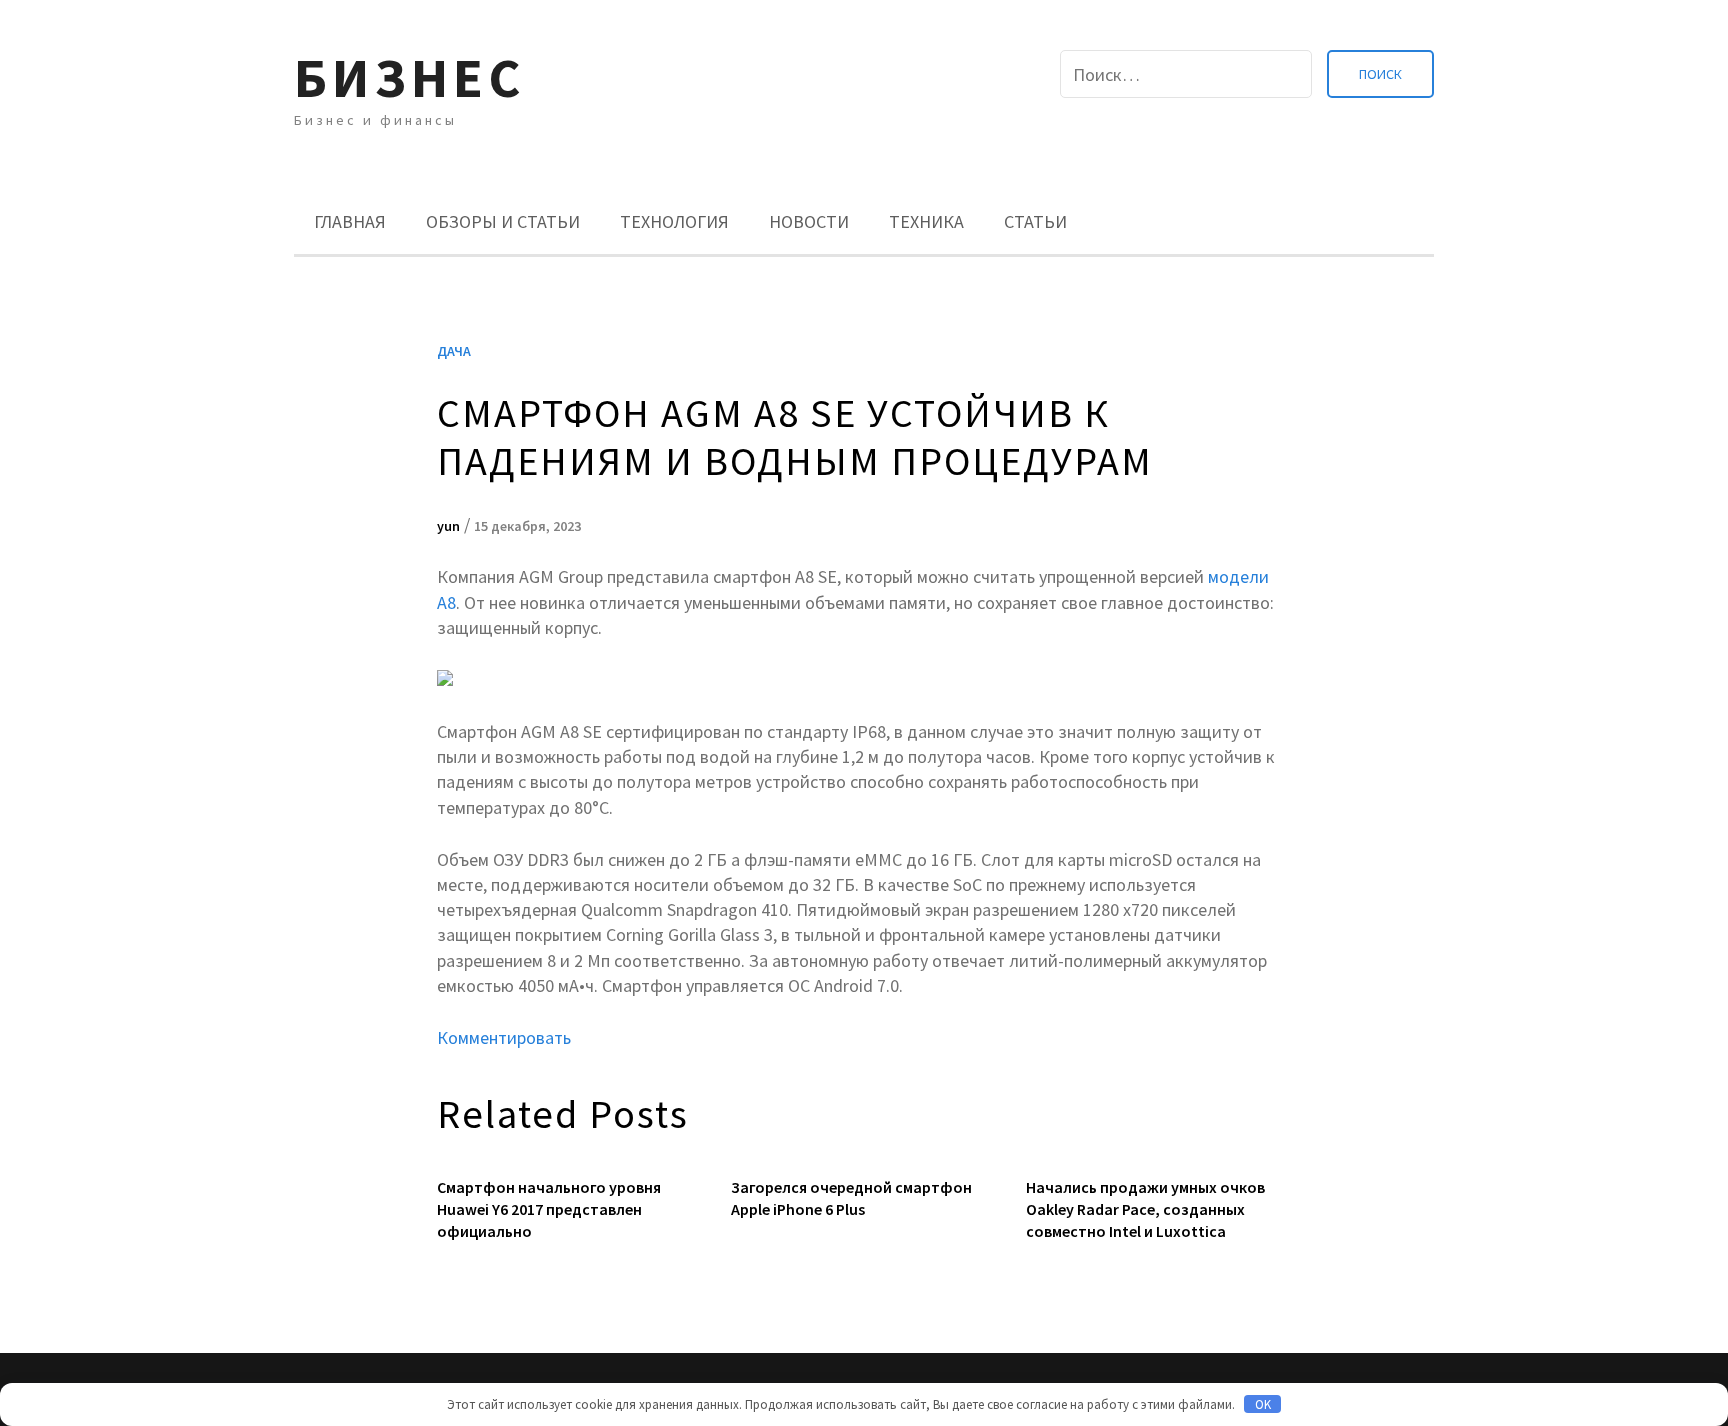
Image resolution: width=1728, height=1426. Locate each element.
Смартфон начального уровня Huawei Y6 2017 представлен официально (549, 1209)
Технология (674, 221)
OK (1263, 1404)
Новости (809, 221)
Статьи (1035, 221)
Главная (350, 221)
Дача (454, 351)
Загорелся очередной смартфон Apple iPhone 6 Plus (851, 1198)
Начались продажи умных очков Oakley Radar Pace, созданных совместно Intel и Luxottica (1145, 1209)
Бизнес (409, 77)
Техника (926, 221)
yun (448, 526)
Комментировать (504, 1037)
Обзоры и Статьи (503, 221)
